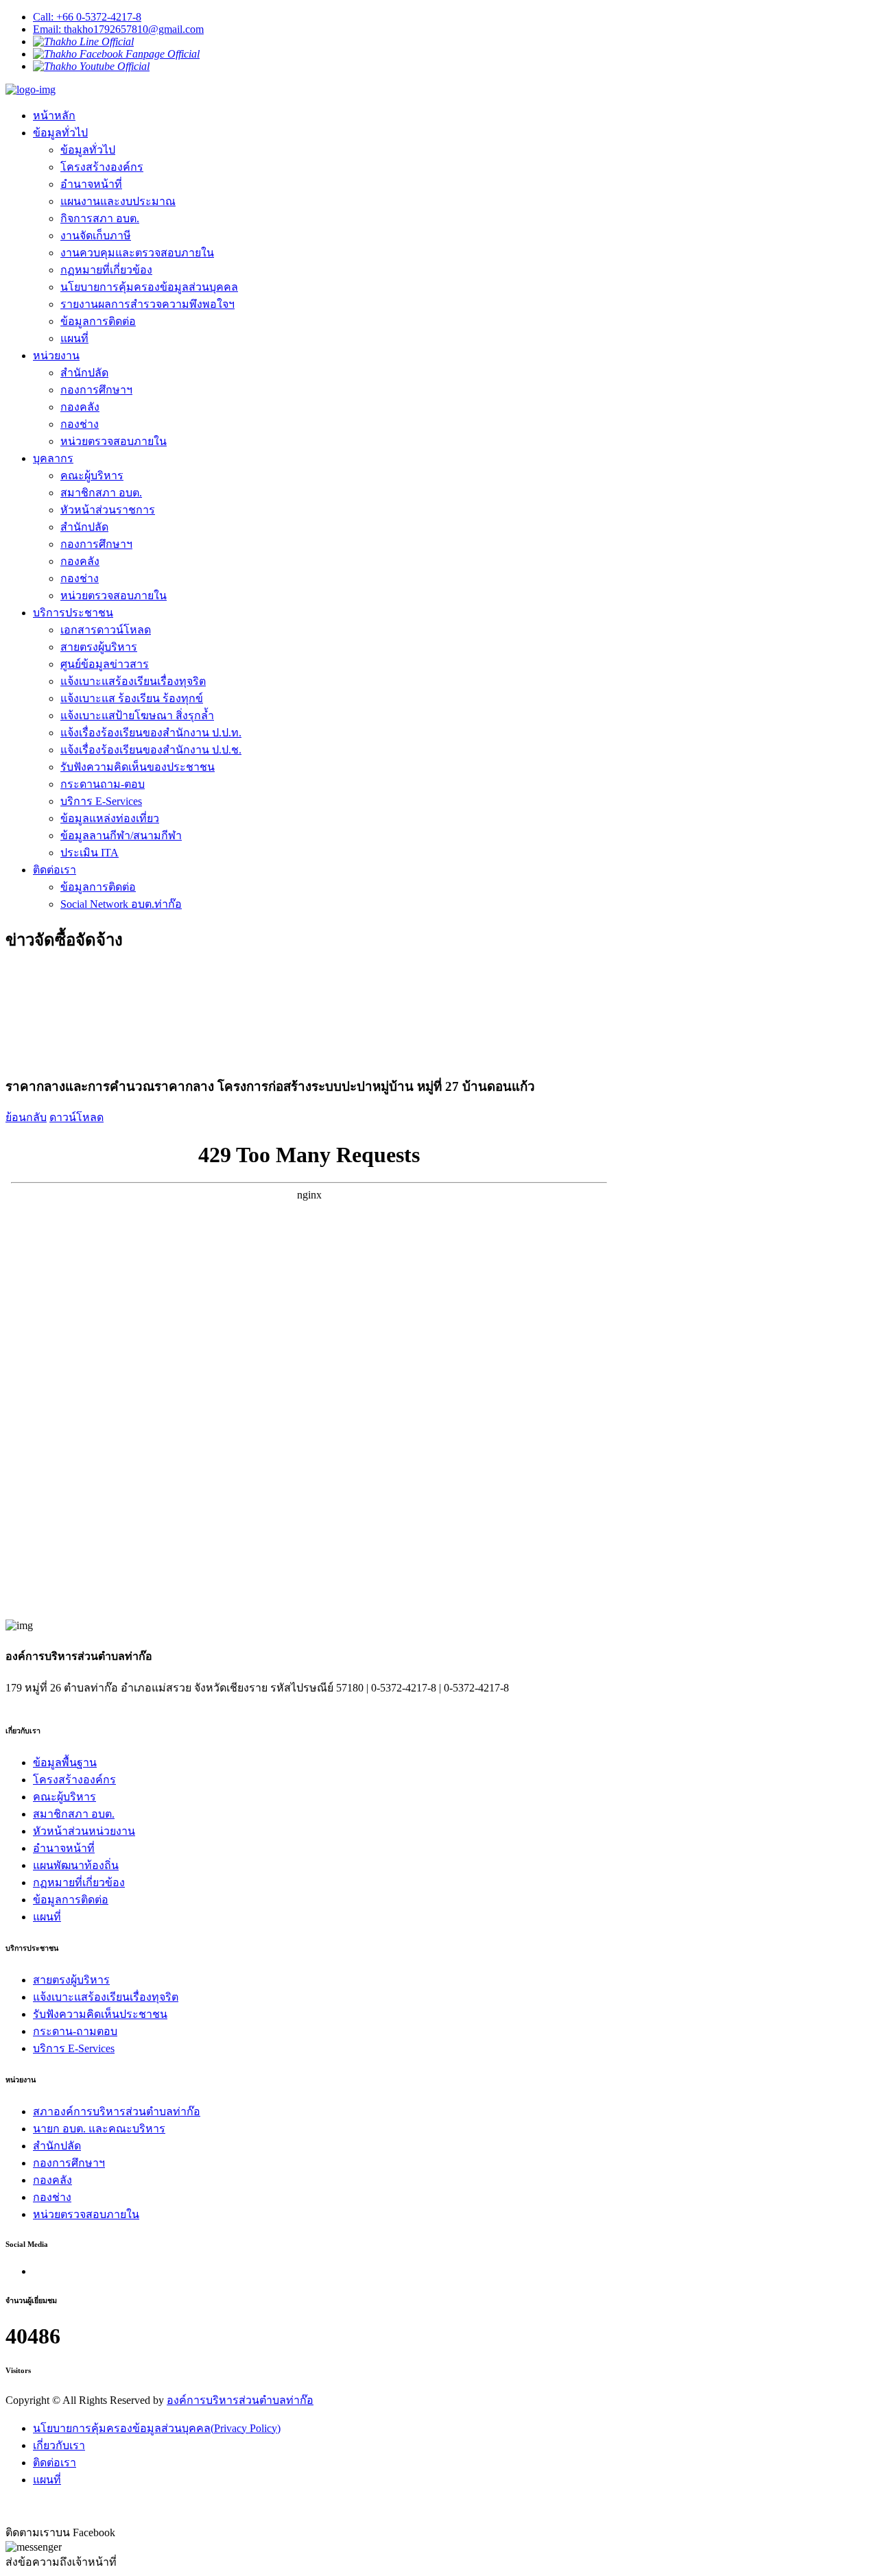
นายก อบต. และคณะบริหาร (99, 2129)
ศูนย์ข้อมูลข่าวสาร (105, 664)
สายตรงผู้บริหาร (99, 647)
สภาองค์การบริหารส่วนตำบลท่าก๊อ (117, 2111)
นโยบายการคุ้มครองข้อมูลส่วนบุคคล (149, 287)
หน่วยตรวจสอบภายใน (114, 441)
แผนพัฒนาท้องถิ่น (76, 1865)
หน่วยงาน (56, 356)
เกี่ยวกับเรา (59, 2445)
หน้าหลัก (54, 116)
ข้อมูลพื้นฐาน (65, 1762)
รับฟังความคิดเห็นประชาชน (100, 2014)
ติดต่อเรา (55, 870)
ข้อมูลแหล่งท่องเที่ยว (110, 818)
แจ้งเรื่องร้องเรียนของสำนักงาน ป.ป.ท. (151, 733)
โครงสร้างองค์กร (102, 167)
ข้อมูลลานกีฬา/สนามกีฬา (121, 835)
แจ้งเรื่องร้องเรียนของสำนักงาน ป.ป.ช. (151, 750)
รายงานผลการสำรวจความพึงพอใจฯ (147, 304)
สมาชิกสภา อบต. (101, 493)
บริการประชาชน (73, 613)
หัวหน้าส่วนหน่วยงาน (84, 1831)
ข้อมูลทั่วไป (60, 133)
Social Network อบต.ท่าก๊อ (121, 904)
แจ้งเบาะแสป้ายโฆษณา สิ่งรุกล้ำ (137, 715)
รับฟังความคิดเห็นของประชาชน (138, 767)
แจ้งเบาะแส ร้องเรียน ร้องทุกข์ (132, 698)
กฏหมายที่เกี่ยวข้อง (106, 270)
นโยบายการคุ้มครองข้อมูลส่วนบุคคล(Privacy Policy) (157, 2428)
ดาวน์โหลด (76, 1117)
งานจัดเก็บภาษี (96, 236)
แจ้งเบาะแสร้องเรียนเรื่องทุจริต (133, 681)
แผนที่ (74, 338)
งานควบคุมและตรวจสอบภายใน (137, 253)
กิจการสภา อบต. (100, 218)
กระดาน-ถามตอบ (75, 2031)
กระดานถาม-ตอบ (103, 784)
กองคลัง (80, 407)
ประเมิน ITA (90, 853)
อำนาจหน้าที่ (91, 184)
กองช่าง (80, 424)
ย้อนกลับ (26, 1117)
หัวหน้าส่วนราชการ (108, 510)
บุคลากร (53, 458)
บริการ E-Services (101, 801)
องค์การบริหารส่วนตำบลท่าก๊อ (240, 2400)
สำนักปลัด (84, 373)
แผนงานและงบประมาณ (118, 201)
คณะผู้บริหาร (92, 476)
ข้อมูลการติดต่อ (98, 321)
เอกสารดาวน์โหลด (106, 630)
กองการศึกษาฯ (96, 390)
